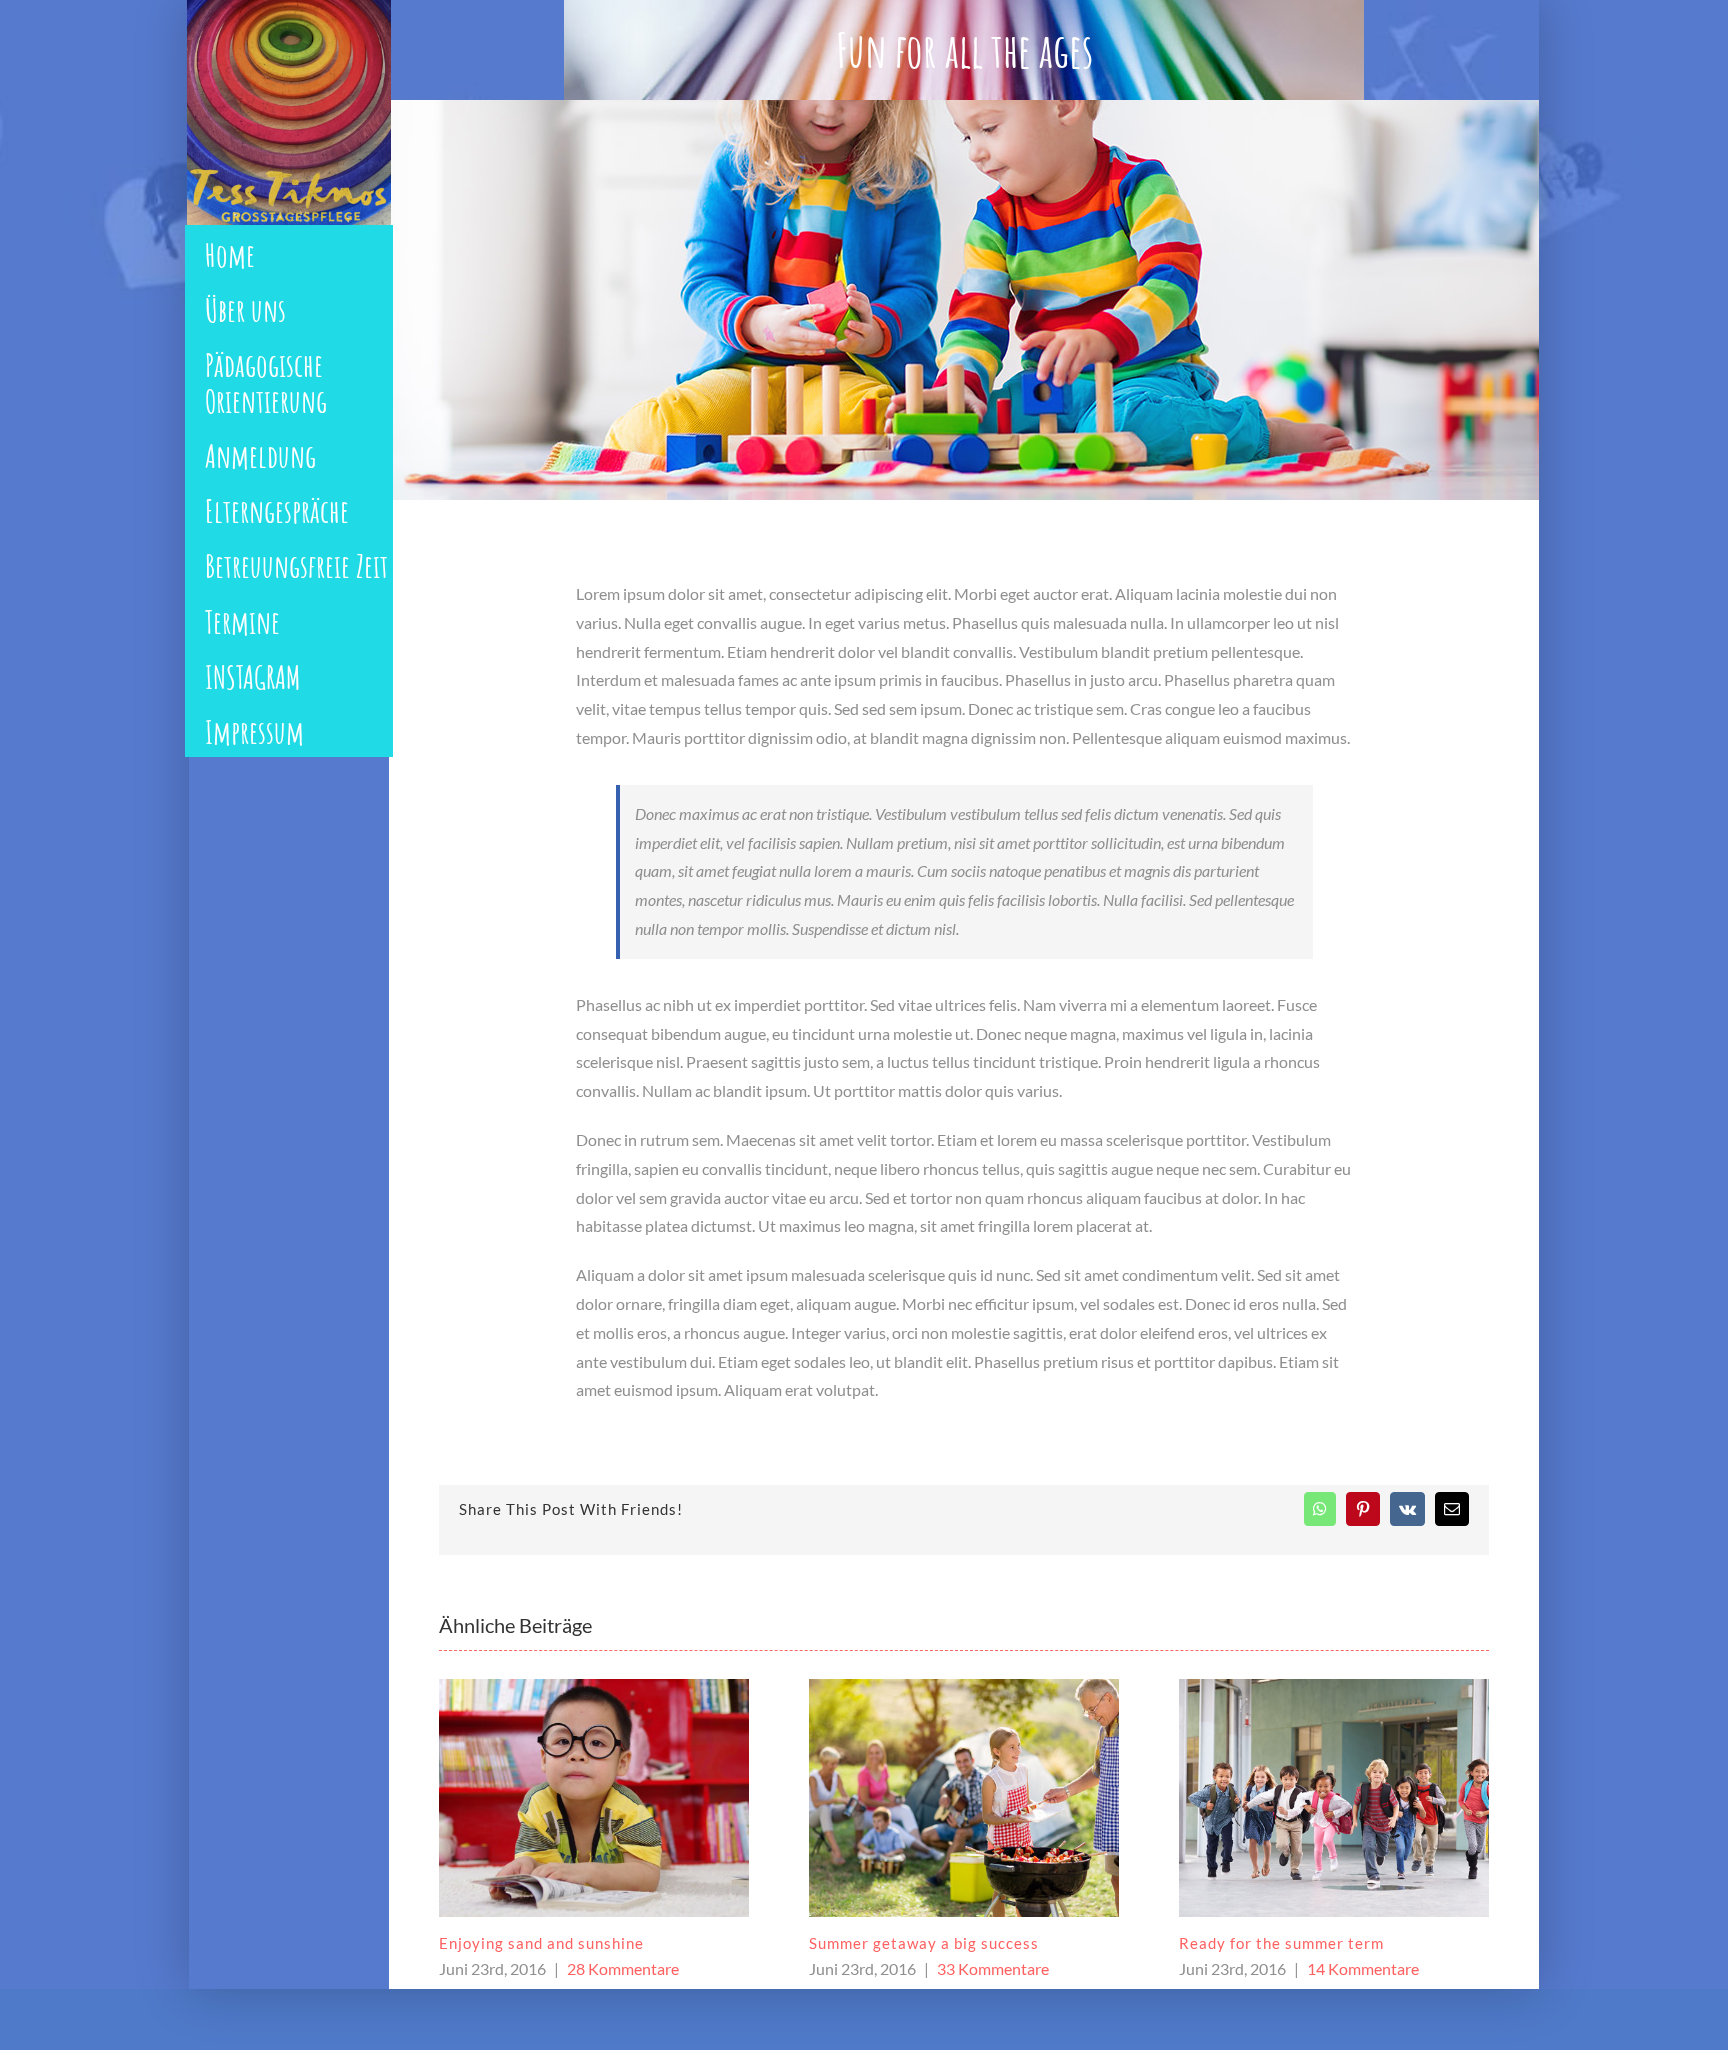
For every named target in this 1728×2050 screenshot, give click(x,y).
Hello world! (1225, 1855)
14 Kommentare (993, 1968)
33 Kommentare (623, 1968)
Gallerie (593, 1797)
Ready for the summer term (911, 1943)
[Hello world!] (1334, 1754)
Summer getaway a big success (554, 1943)
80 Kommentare (1368, 1881)
